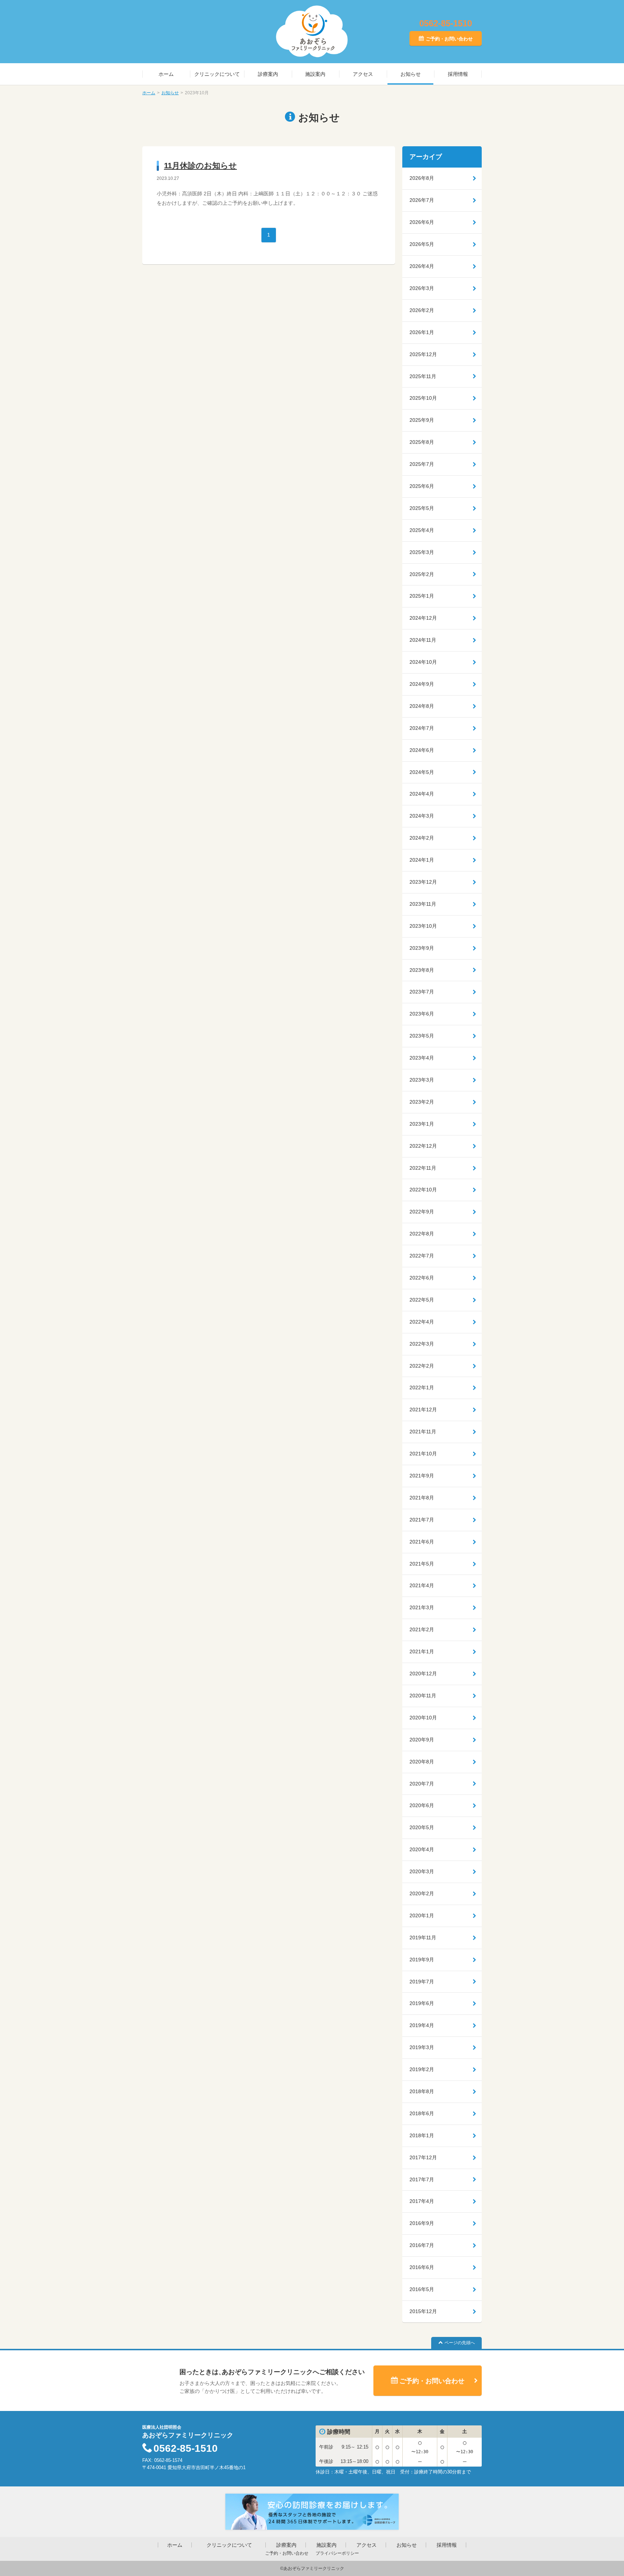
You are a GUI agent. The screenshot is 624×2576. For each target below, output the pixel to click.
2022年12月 (423, 1146)
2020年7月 (422, 1784)
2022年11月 (423, 1168)
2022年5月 (422, 1300)
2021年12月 (423, 1410)
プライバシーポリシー (337, 2553)
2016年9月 (422, 2223)
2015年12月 (423, 2311)
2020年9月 (422, 1740)
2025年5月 (422, 508)
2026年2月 (422, 310)
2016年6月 (422, 2267)
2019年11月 (423, 1938)
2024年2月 (422, 838)
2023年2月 (422, 1102)
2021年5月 (422, 1564)
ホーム (166, 74)
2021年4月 (422, 1585)
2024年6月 (422, 750)
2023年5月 (422, 1036)
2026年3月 (422, 288)
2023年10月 (423, 926)
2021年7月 (422, 1520)
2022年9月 (422, 1212)
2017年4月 (422, 2201)
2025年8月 (422, 442)
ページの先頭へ (460, 2343)
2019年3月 (422, 2047)
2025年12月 (423, 354)
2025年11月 (423, 376)
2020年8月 (422, 1762)
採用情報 (458, 74)
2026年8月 (422, 178)
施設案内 (315, 74)
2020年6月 (422, 1805)
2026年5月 (422, 244)
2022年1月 (422, 1387)
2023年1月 (422, 1124)
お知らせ (411, 74)
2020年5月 (422, 1827)
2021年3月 (422, 1607)
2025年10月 (423, 398)
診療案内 (268, 74)
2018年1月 (422, 2135)
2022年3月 (422, 1344)
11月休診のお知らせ (200, 166)
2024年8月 (422, 706)
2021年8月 (422, 1498)
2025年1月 (422, 596)
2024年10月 (423, 662)
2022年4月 (422, 1322)
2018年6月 (422, 2113)
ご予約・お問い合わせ (449, 39)
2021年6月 (422, 1542)
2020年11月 (423, 1696)
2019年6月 (422, 2003)
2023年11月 (423, 904)
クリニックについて (217, 74)
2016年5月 (422, 2289)
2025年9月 (422, 420)
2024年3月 (422, 816)
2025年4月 (422, 530)
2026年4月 (422, 266)
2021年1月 (422, 1651)
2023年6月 (422, 1014)
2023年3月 (422, 1080)
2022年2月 (422, 1366)
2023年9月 (422, 948)
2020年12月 (423, 1674)
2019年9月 (422, 1960)
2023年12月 (423, 882)
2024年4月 (422, 794)
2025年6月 (422, 486)
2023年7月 (422, 992)
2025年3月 (422, 552)
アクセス (363, 74)
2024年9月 (422, 684)
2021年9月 (422, 1476)
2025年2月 (422, 574)
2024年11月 (423, 640)
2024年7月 (422, 728)
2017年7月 (422, 2179)
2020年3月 (422, 1871)
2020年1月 (422, 1915)
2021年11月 (423, 1432)
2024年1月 (422, 860)
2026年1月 (422, 332)
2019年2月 (422, 2069)
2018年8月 (422, 2091)
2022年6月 (422, 1278)
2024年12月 (423, 618)
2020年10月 (423, 1718)
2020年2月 (422, 1893)
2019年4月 (422, 2025)
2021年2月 (422, 1629)
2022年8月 (422, 1234)
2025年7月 (422, 464)
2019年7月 (422, 1982)
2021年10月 (423, 1454)
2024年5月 (422, 772)
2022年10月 (423, 1190)
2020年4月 (422, 1849)
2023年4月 (422, 1058)
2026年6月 (422, 222)
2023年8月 (422, 970)
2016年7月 (422, 2245)
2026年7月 (422, 200)
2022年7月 (422, 1256)
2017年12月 (423, 2157)
